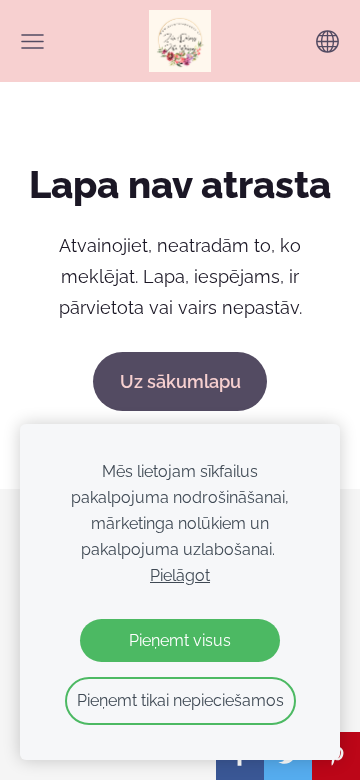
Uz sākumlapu (180, 381)
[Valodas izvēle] (327, 41)
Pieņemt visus (180, 640)
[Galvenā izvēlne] (32, 41)
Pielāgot (180, 575)
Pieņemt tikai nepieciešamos (180, 700)
